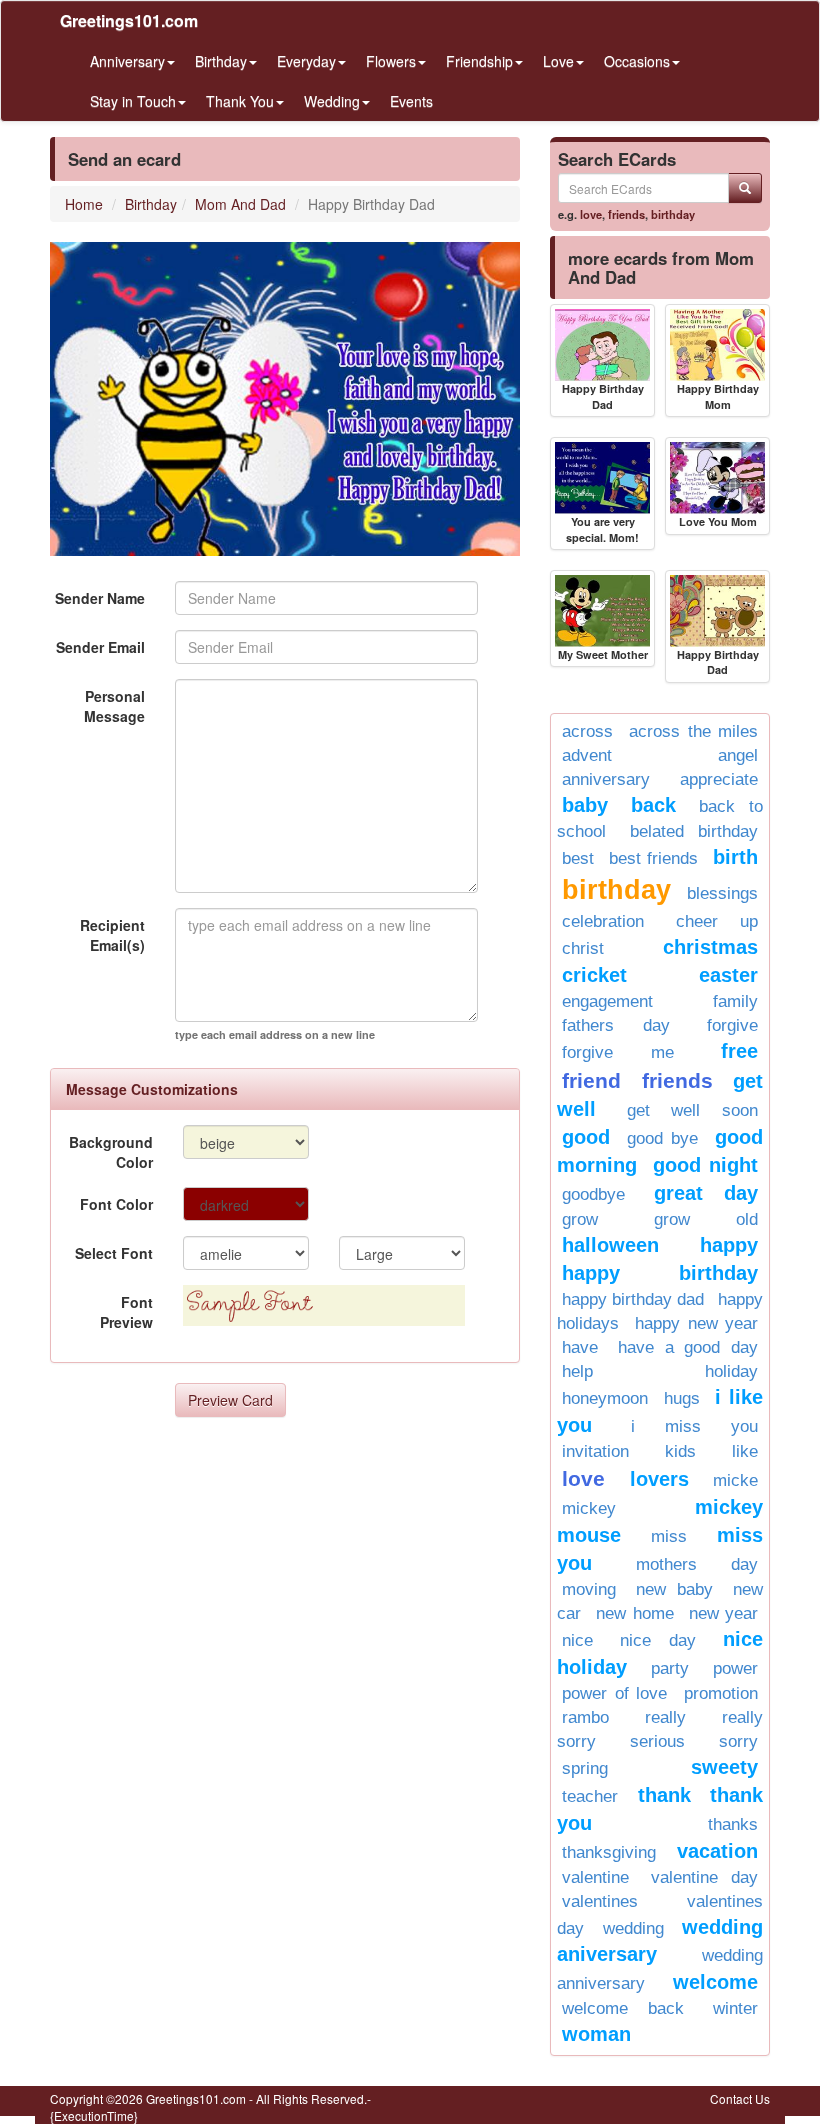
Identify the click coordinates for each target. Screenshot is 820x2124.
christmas (710, 947)
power (735, 1668)
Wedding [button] (332, 101)
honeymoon (605, 1398)
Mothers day (697, 1564)
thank (664, 1795)
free (739, 1051)
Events (411, 101)
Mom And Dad (240, 204)
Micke (735, 1480)
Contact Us (740, 2098)
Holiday (731, 1371)
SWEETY (724, 1767)
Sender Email (100, 647)
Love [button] (558, 61)
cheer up (717, 921)
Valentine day (704, 1877)
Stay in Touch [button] (133, 101)
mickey (589, 1508)
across (587, 731)
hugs (682, 1398)
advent (587, 755)
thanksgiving (609, 1852)
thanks (733, 1824)
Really (665, 1717)
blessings (722, 893)
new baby (674, 1589)
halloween (610, 1245)
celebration (603, 921)
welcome (715, 1982)
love (591, 214)
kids (680, 1451)
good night (705, 1165)
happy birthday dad (633, 1299)
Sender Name (100, 598)
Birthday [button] (221, 61)
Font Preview (126, 1312)
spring (585, 1768)
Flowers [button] (391, 61)
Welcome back (623, 2008)
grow (580, 1219)
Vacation (717, 1851)
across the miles (693, 731)
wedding (633, 1928)
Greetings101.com (129, 20)
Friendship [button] (479, 61)
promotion (721, 1693)
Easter (728, 975)
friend (591, 1080)
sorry (738, 1741)
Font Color (116, 1204)
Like (745, 1451)
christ (583, 948)
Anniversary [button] (127, 61)
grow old (706, 1219)
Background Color (111, 1152)
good (586, 1137)
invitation (595, 1451)
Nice (577, 1640)
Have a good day (688, 1347)
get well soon (692, 1110)
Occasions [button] (637, 61)
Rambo (585, 1717)
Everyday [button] (306, 61)
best (578, 858)
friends (626, 214)
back (653, 805)
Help (577, 1371)
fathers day (616, 1025)
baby (585, 805)
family (735, 1001)
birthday (673, 214)
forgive (732, 1025)
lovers (659, 1479)
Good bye (662, 1138)
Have (580, 1347)
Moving (589, 1589)
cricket (594, 975)
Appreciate (719, 779)
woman (596, 2034)
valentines (600, 1901)
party (670, 1668)
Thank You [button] (240, 101)
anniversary (606, 779)
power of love (614, 1693)
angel (738, 755)
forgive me (618, 1052)
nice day (658, 1640)
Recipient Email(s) (112, 935)
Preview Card (230, 1400)
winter (735, 2008)
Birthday (151, 204)
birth (735, 857)
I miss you (694, 1426)
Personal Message (114, 706)
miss (669, 1536)
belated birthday (694, 831)
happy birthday (660, 1273)
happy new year (696, 1323)
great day (706, 1193)
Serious (657, 1741)
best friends (653, 858)
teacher (590, 1796)
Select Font (114, 1253)
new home (634, 1613)
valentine (595, 1877)
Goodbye (593, 1194)
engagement (607, 1001)
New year (723, 1613)
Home (84, 204)
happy (729, 1245)
